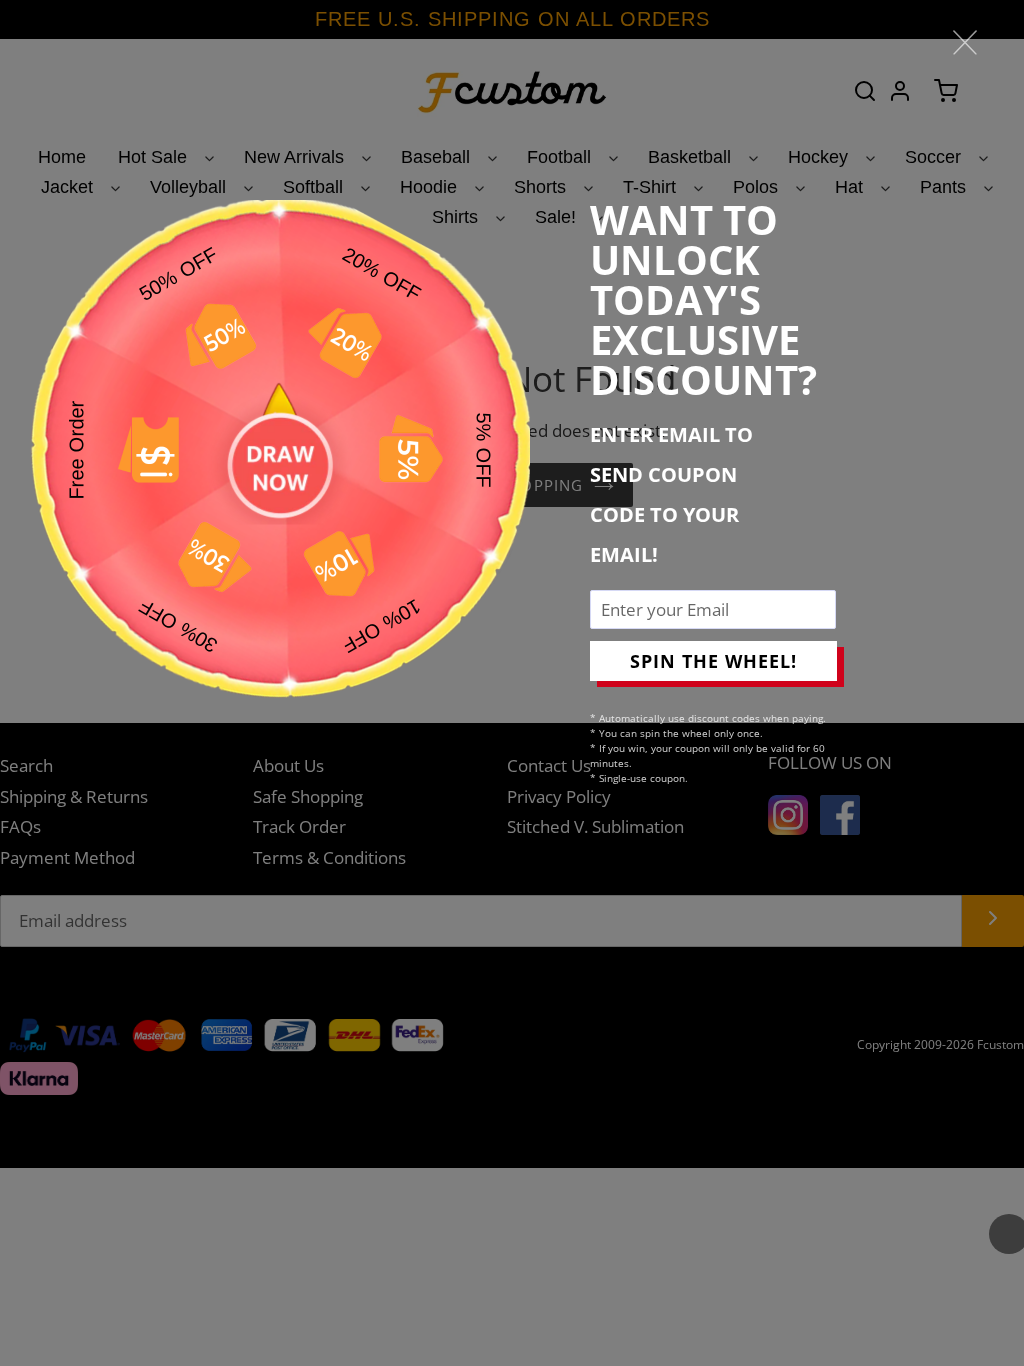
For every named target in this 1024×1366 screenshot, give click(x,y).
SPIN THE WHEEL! (713, 661)
